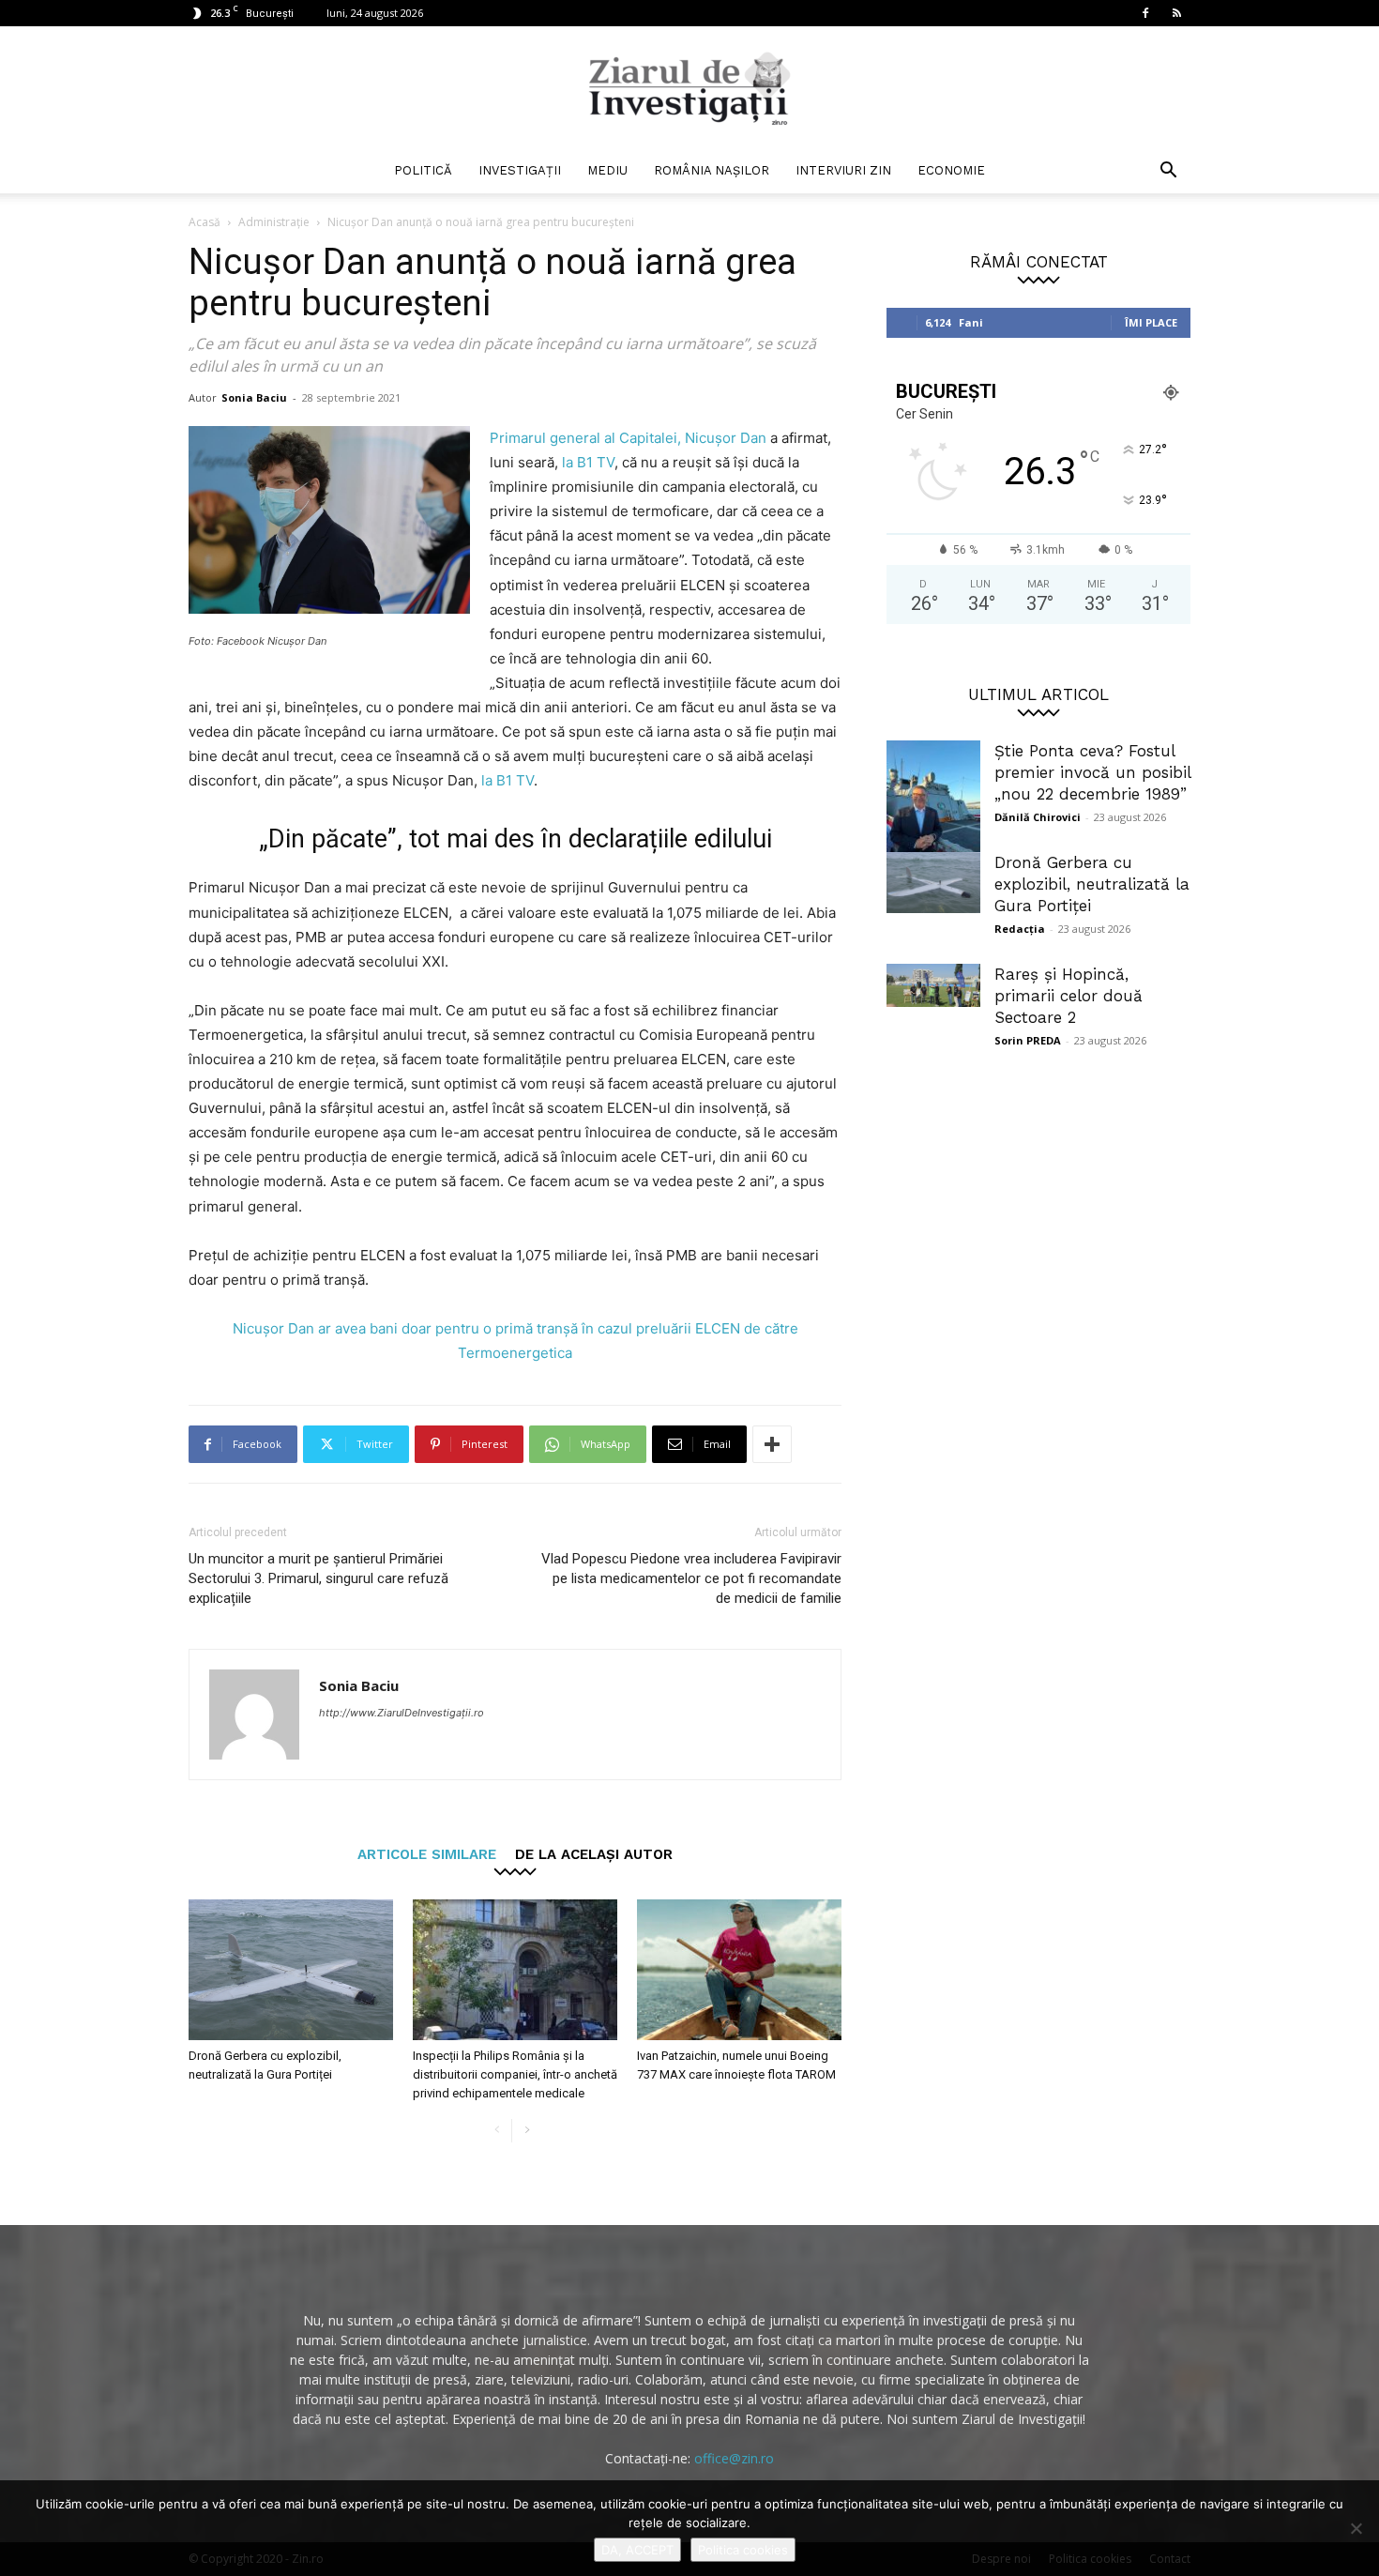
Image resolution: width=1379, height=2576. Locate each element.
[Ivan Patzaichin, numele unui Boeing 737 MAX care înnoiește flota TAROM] (739, 1970)
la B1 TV (588, 462)
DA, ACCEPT (637, 2550)
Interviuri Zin (843, 170)
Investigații (520, 170)
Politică (423, 170)
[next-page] (527, 2131)
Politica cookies (743, 2550)
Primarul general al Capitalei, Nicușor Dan (628, 438)
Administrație (274, 222)
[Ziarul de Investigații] (689, 88)
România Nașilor (712, 170)
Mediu (607, 170)
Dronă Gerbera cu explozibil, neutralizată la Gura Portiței (1092, 884)
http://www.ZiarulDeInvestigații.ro (402, 1713)
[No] (1356, 2528)
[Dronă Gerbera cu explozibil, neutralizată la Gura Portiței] (291, 1970)
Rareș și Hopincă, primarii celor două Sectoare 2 (1068, 996)
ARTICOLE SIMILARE (427, 1854)
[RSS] (1176, 13)
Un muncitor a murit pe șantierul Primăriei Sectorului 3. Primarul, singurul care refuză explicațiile (318, 1578)
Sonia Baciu (254, 397)
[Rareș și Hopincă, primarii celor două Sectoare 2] (933, 985)
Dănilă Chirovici (1038, 817)
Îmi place (1151, 322)
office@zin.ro (734, 2458)
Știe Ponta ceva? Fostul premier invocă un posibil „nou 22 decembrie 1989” (1092, 772)
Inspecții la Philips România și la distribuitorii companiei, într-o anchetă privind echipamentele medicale (515, 2074)
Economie (951, 170)
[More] (772, 1444)
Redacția (1020, 929)
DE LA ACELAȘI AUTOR (594, 1854)
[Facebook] (1145, 13)
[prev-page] (497, 2131)
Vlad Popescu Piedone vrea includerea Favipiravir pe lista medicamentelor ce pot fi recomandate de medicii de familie (691, 1578)
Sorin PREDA (1028, 1040)
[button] (1168, 172)
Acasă (205, 222)
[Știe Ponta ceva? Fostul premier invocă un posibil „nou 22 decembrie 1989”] (933, 803)
